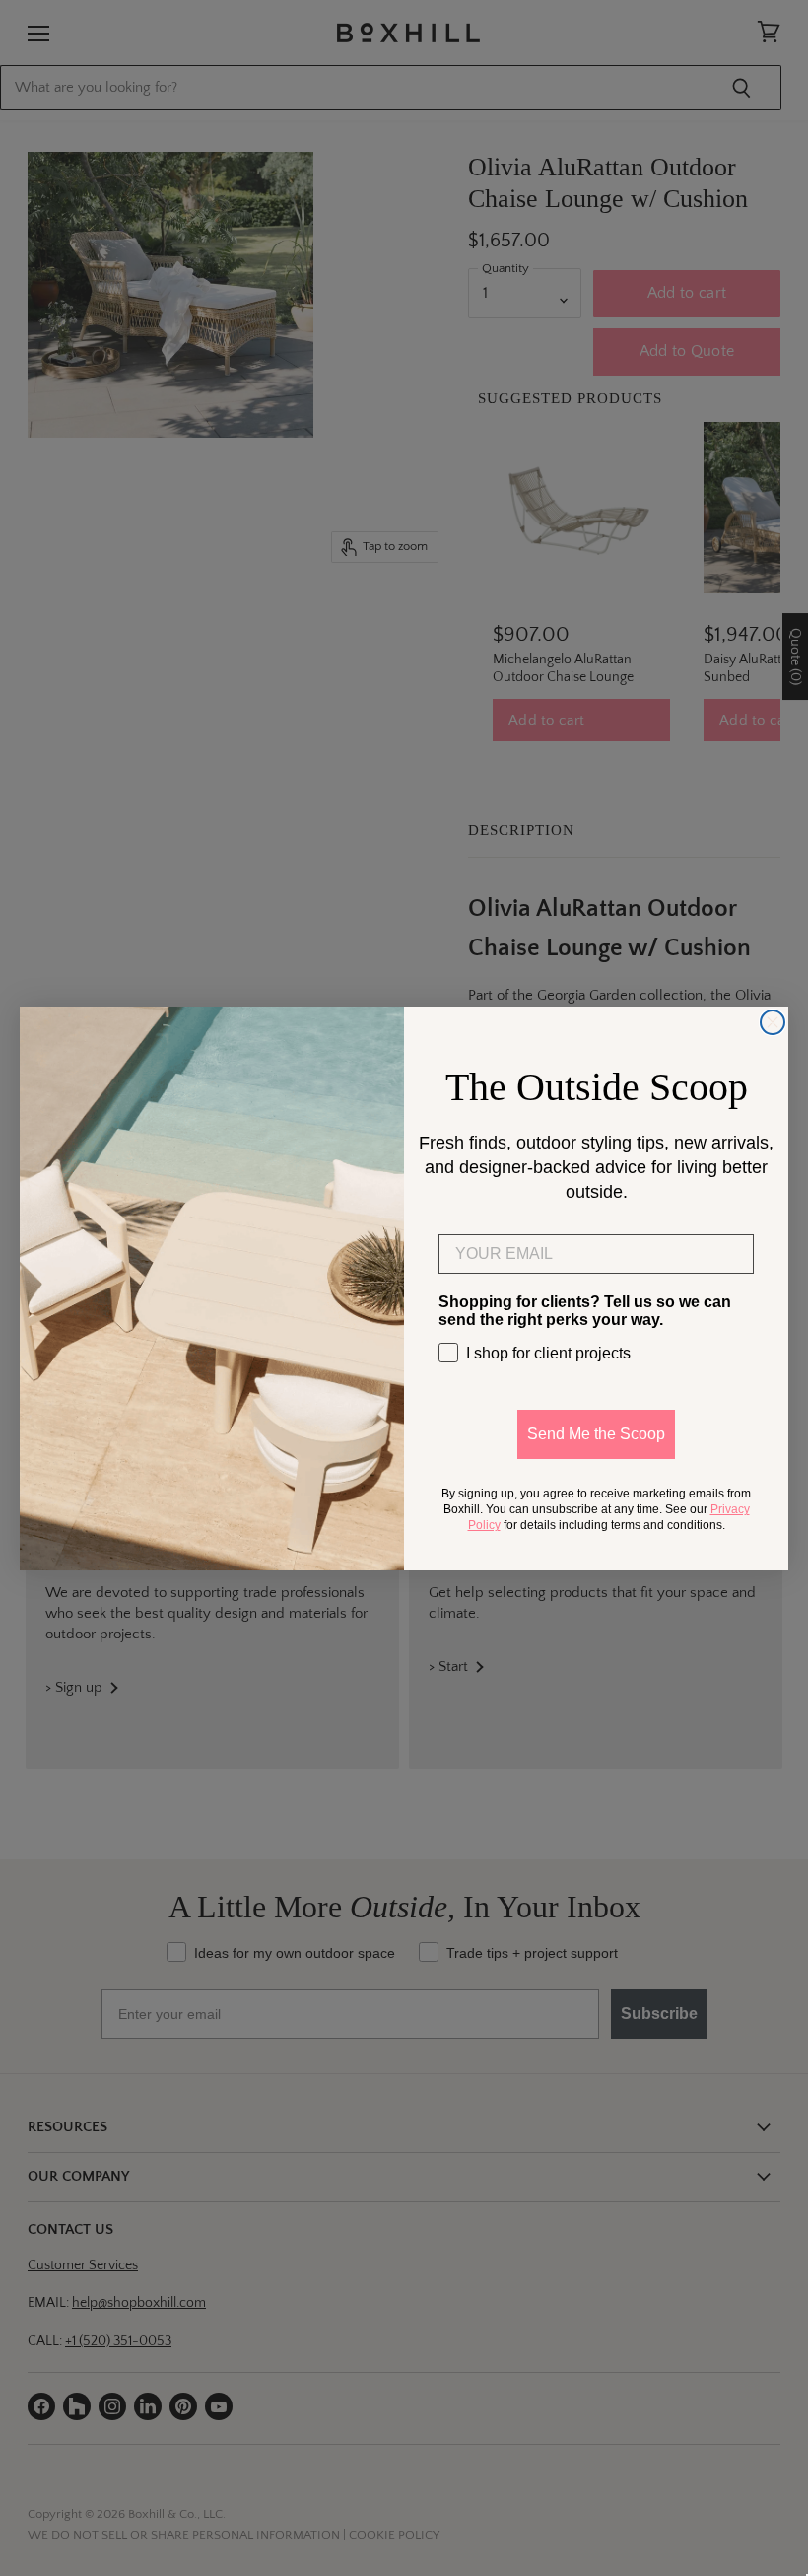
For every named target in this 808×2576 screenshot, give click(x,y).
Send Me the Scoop (596, 1434)
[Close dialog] (773, 1022)
